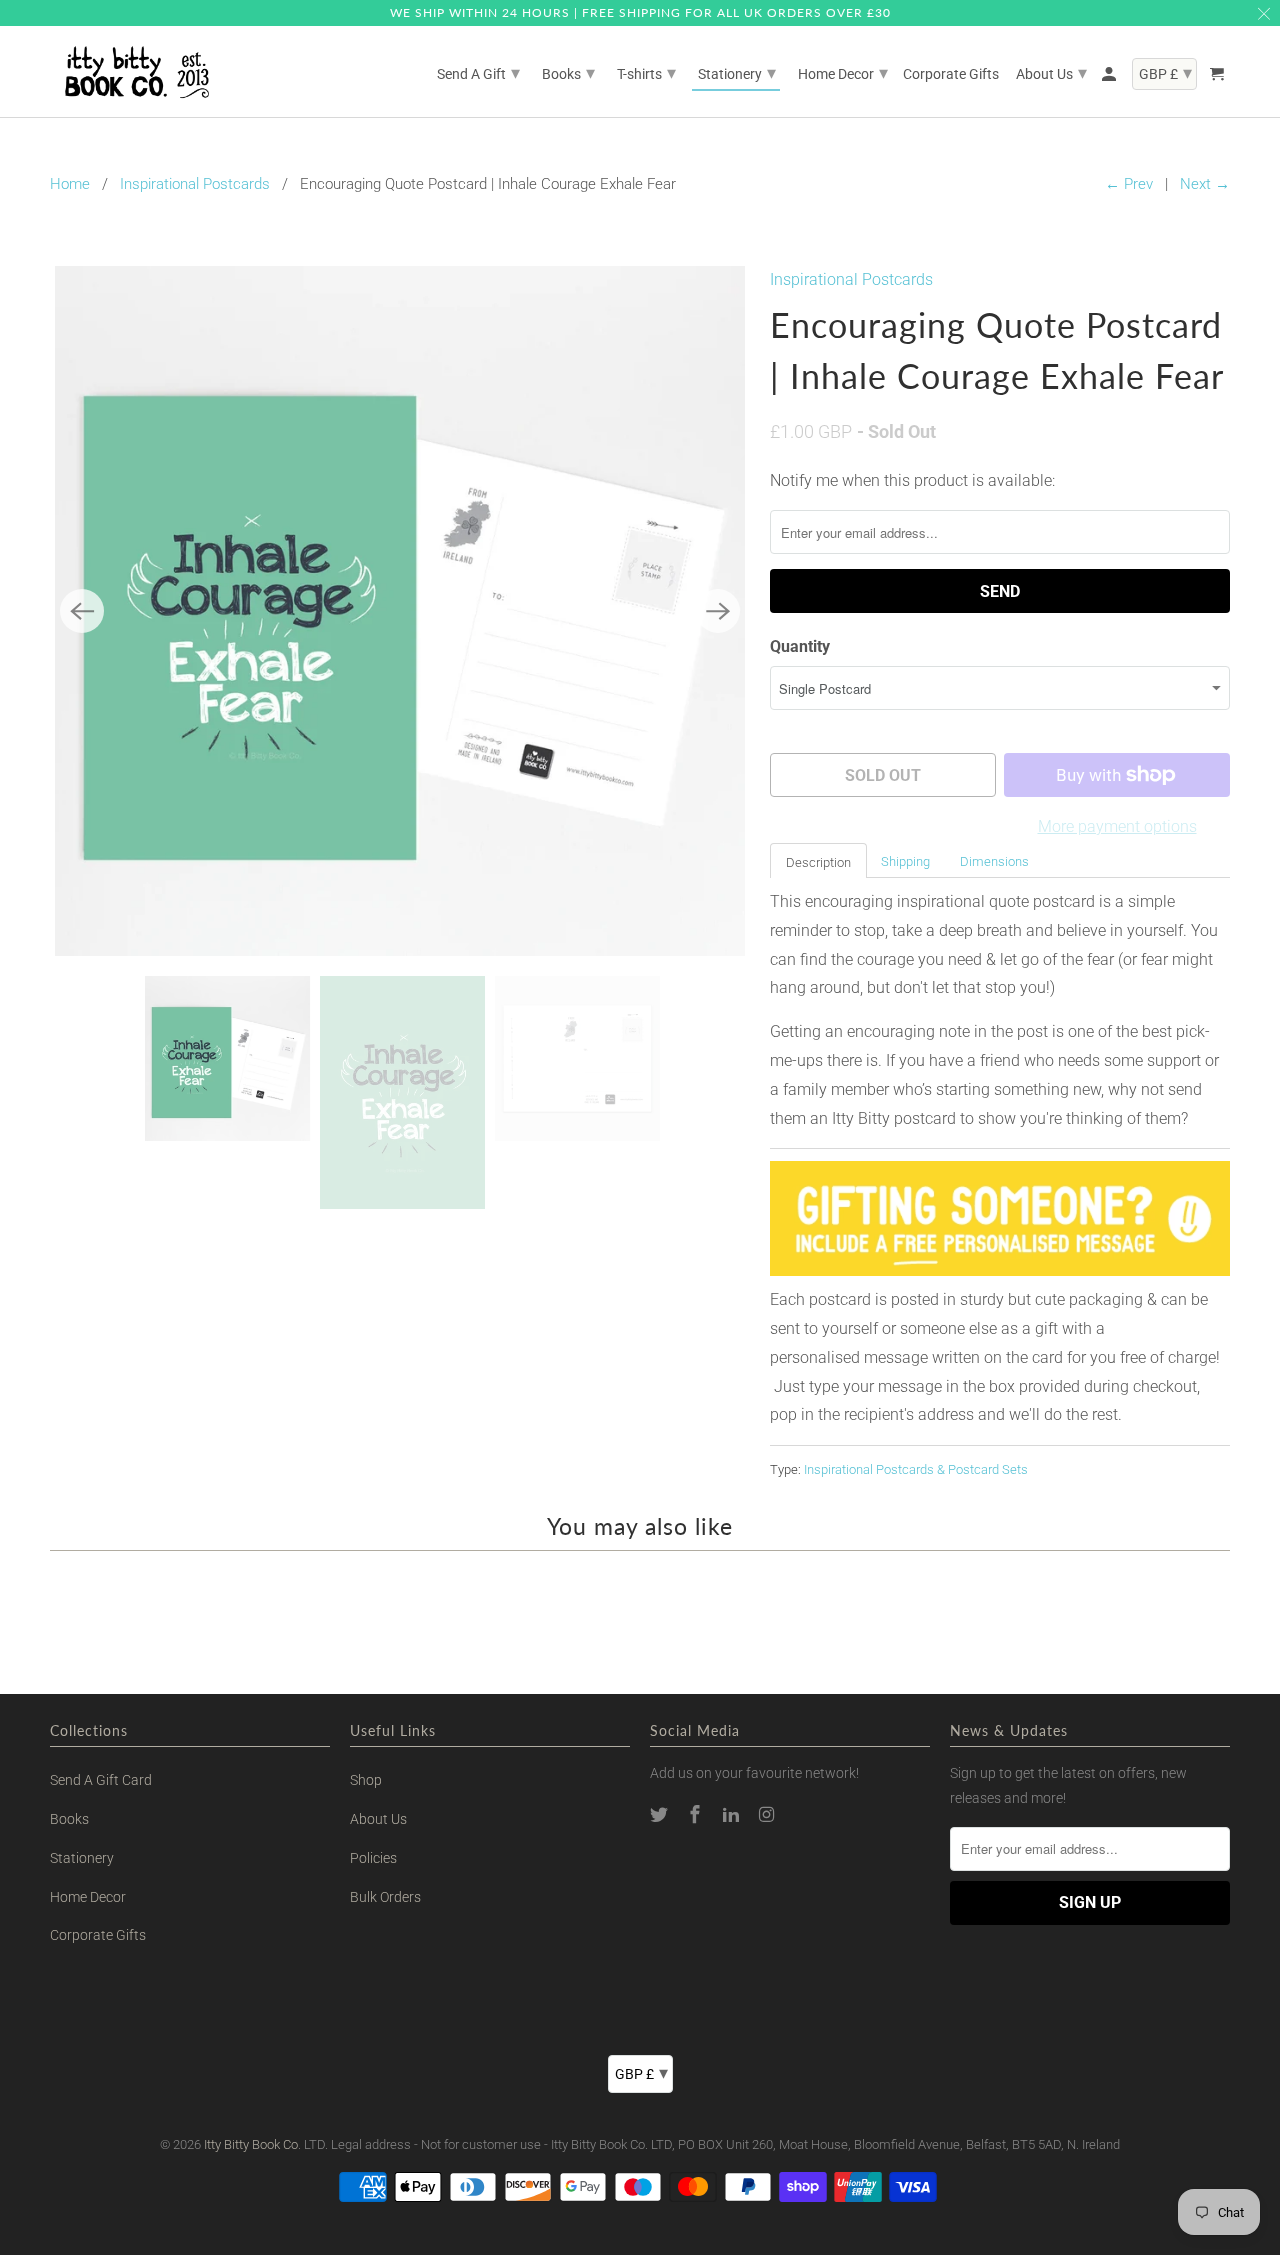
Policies (373, 1858)
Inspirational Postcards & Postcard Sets (916, 1469)
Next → (1205, 184)
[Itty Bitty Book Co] (135, 72)
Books (69, 1819)
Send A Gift (478, 72)
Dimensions (994, 861)
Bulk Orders (385, 1897)
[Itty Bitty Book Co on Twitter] (661, 1814)
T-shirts (646, 72)
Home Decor (88, 1897)
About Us (378, 1819)
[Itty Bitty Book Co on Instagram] (768, 1814)
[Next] (718, 611)
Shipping (905, 861)
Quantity (800, 646)
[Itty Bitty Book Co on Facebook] (697, 1814)
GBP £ (641, 2072)
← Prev (1129, 184)
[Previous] (82, 611)
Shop (366, 1780)
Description (818, 862)
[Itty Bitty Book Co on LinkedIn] (733, 1814)
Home (70, 184)
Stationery (82, 1858)
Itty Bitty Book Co (251, 2144)
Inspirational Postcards (195, 184)
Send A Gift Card (101, 1780)
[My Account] (1110, 78)
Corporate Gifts (98, 1935)
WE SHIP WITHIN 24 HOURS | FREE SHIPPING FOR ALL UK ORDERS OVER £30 (640, 12)
